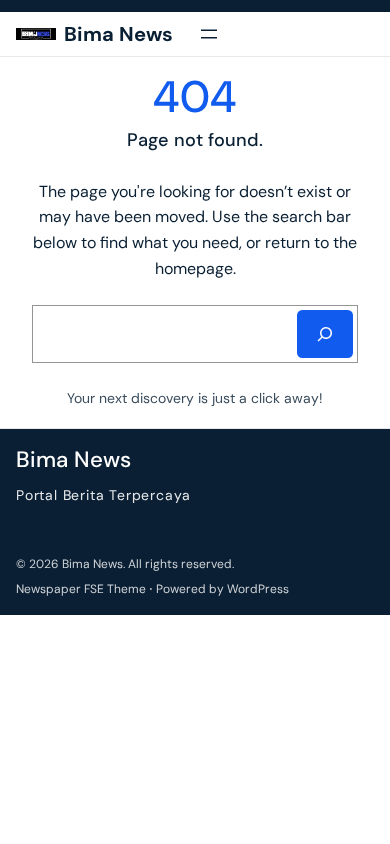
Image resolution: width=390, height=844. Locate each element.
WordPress (258, 589)
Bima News (118, 34)
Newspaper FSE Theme (81, 589)
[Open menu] (209, 34)
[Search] (325, 334)
